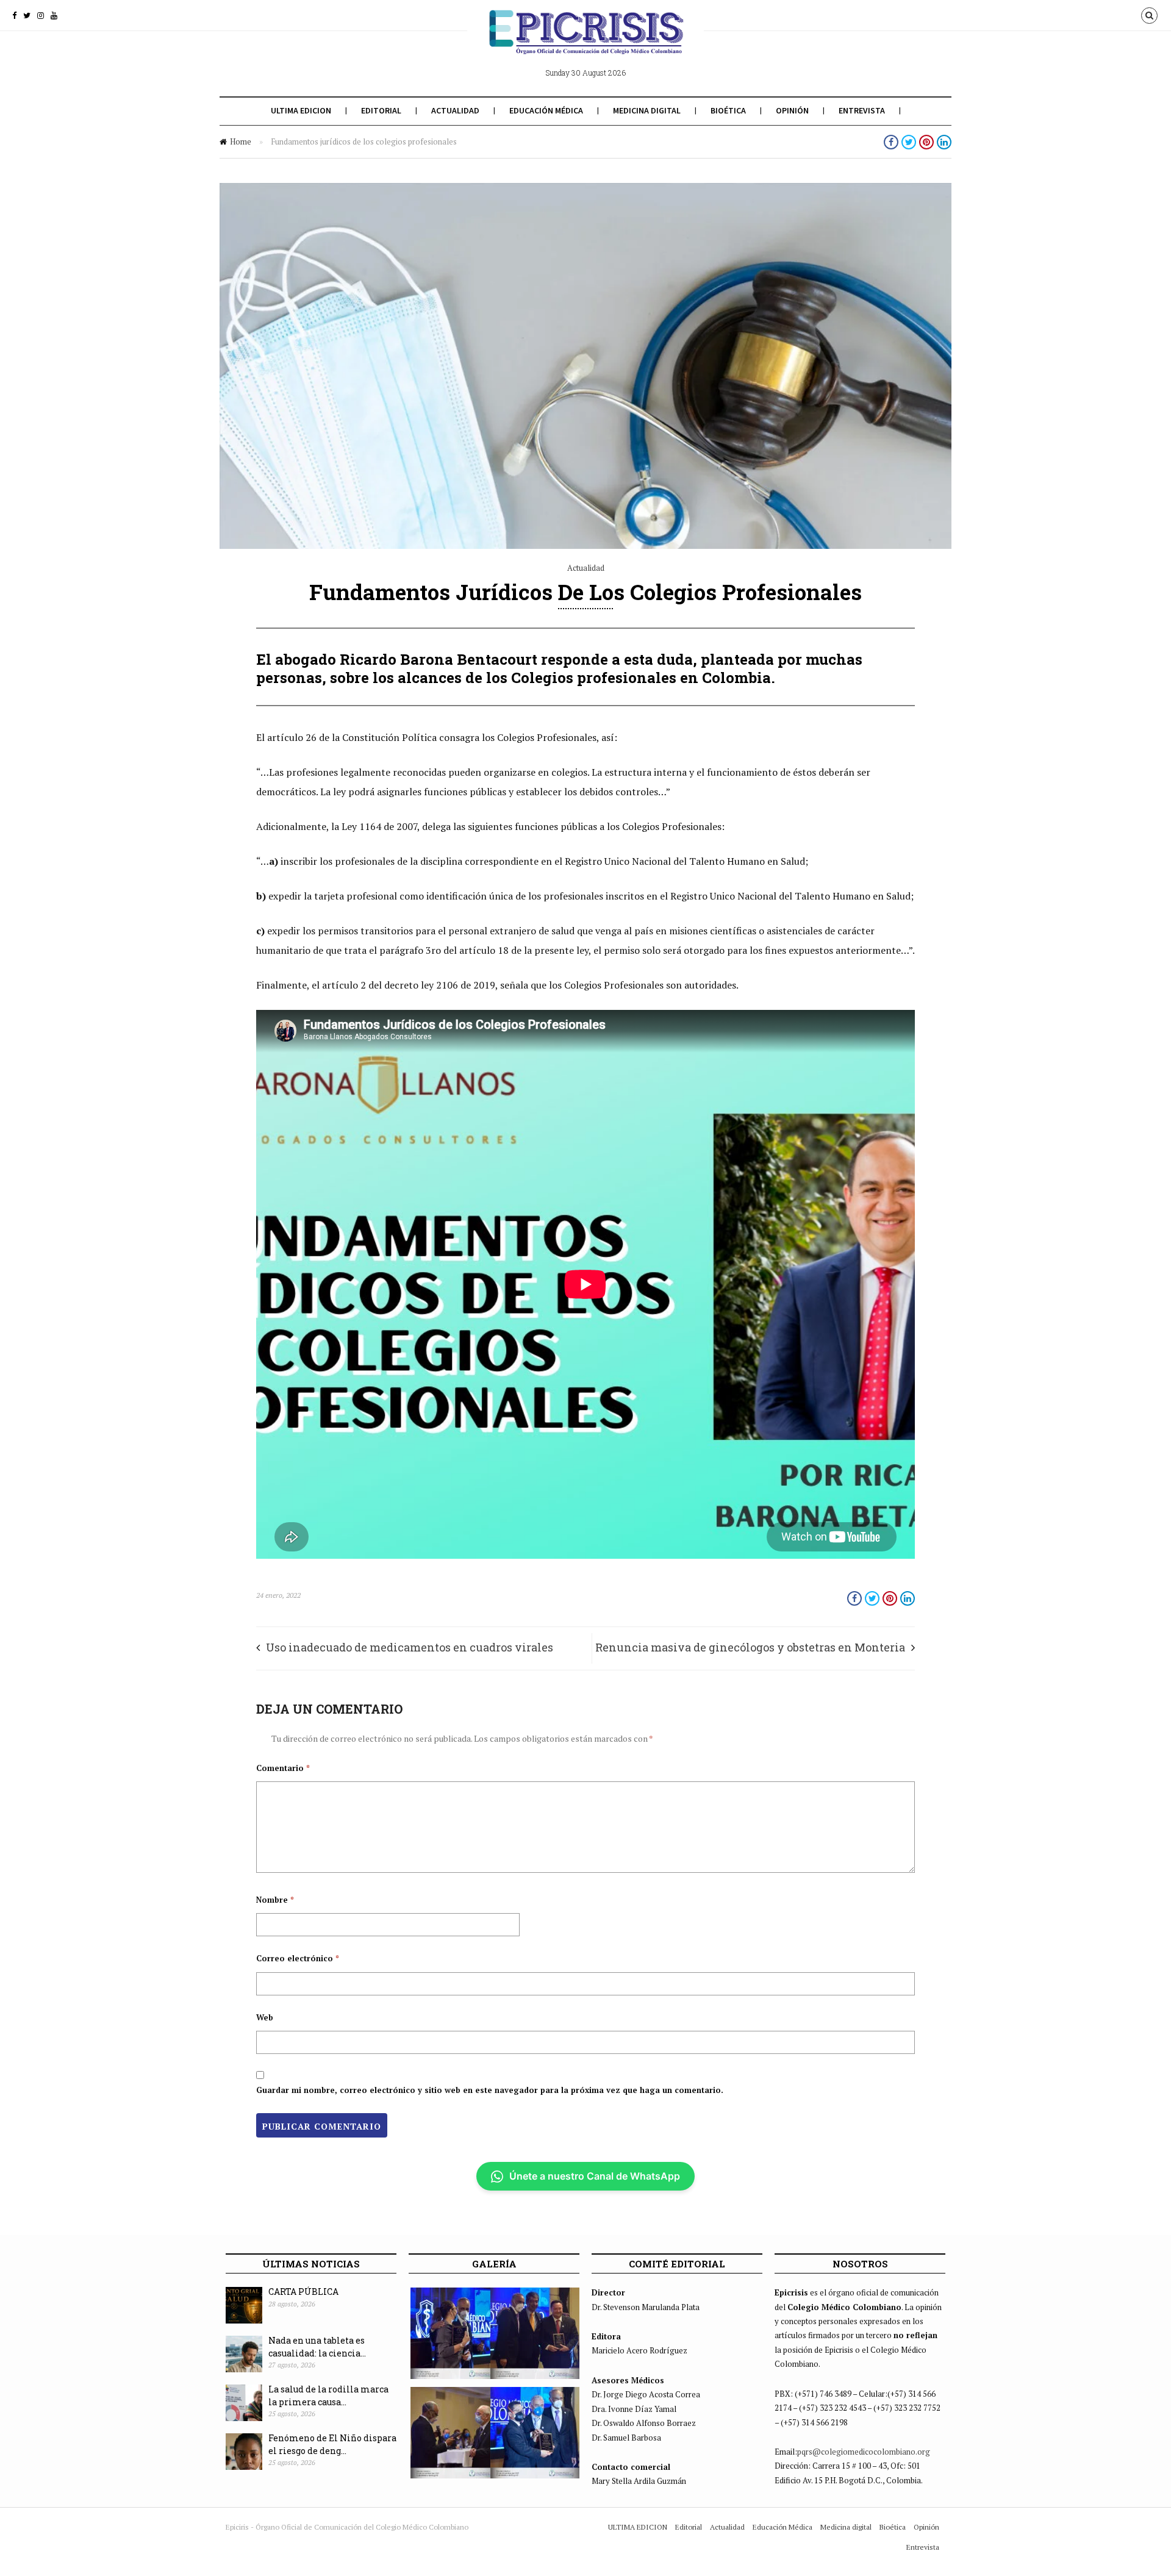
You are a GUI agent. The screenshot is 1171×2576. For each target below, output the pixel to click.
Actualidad (455, 110)
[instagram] (41, 15)
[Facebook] (14, 15)
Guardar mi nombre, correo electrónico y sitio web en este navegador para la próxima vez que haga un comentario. (490, 2090)
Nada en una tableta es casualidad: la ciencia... (317, 2347)
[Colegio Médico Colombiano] (585, 41)
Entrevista (862, 110)
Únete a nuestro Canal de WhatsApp (595, 2176)
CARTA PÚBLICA (303, 2292)
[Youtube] (54, 15)
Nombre (275, 1900)
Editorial (381, 110)
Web (265, 2017)
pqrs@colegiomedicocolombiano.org (864, 2452)
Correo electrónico (298, 1958)
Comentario (283, 1768)
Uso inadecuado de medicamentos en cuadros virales (410, 1647)
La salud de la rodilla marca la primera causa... (328, 2395)
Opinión (792, 110)
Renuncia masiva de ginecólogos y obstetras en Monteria (750, 1647)
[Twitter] (27, 15)
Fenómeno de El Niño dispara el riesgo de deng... (332, 2444)
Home (241, 141)
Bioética (728, 110)
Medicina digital (647, 110)
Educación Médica (546, 110)
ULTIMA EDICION (301, 110)
